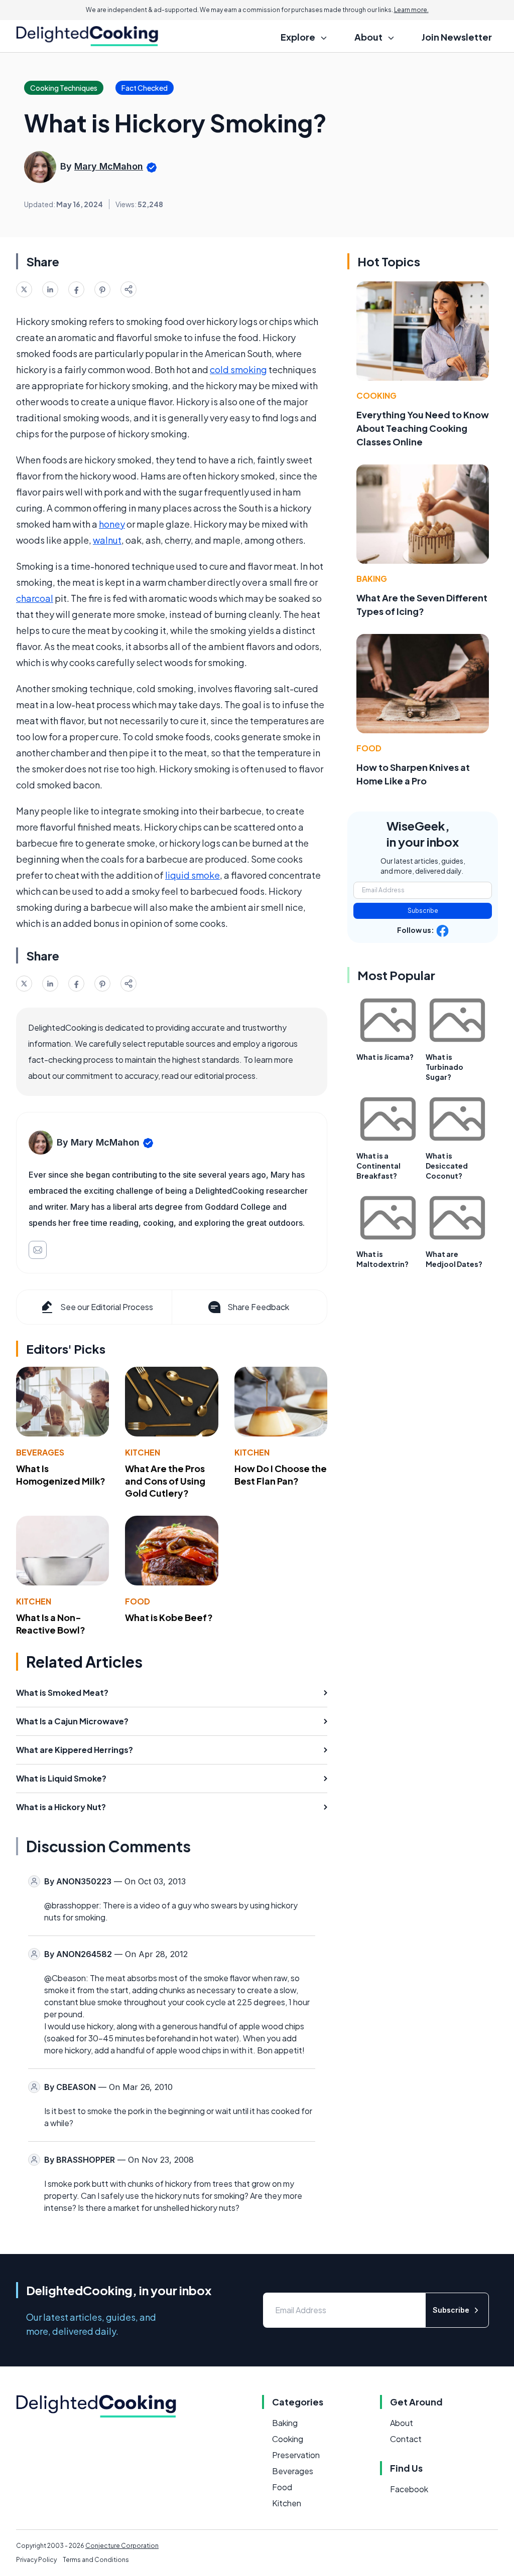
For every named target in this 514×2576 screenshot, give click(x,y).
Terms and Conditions (96, 2560)
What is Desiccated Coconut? (447, 1166)
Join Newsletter (457, 37)
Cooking (376, 395)
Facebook (409, 2489)
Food (138, 1601)
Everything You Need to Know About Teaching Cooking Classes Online (423, 428)
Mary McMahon (109, 166)
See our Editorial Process (107, 1307)
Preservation (296, 2455)
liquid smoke (192, 875)
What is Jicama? (385, 1057)
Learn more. (411, 10)
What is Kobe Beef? (169, 1617)
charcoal (35, 598)
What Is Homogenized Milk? (61, 1475)
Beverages (40, 1452)
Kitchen (143, 1452)
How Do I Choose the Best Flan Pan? (281, 1475)
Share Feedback (258, 1307)
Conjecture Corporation (122, 2546)
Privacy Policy (36, 2560)
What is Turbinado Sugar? (444, 1067)
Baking (372, 579)
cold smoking (238, 369)
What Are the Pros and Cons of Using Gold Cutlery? (165, 1481)
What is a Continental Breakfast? (378, 1166)
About (402, 2423)
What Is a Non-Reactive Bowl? (51, 1624)
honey (112, 524)
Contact (406, 2439)
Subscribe (423, 911)
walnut (107, 540)
